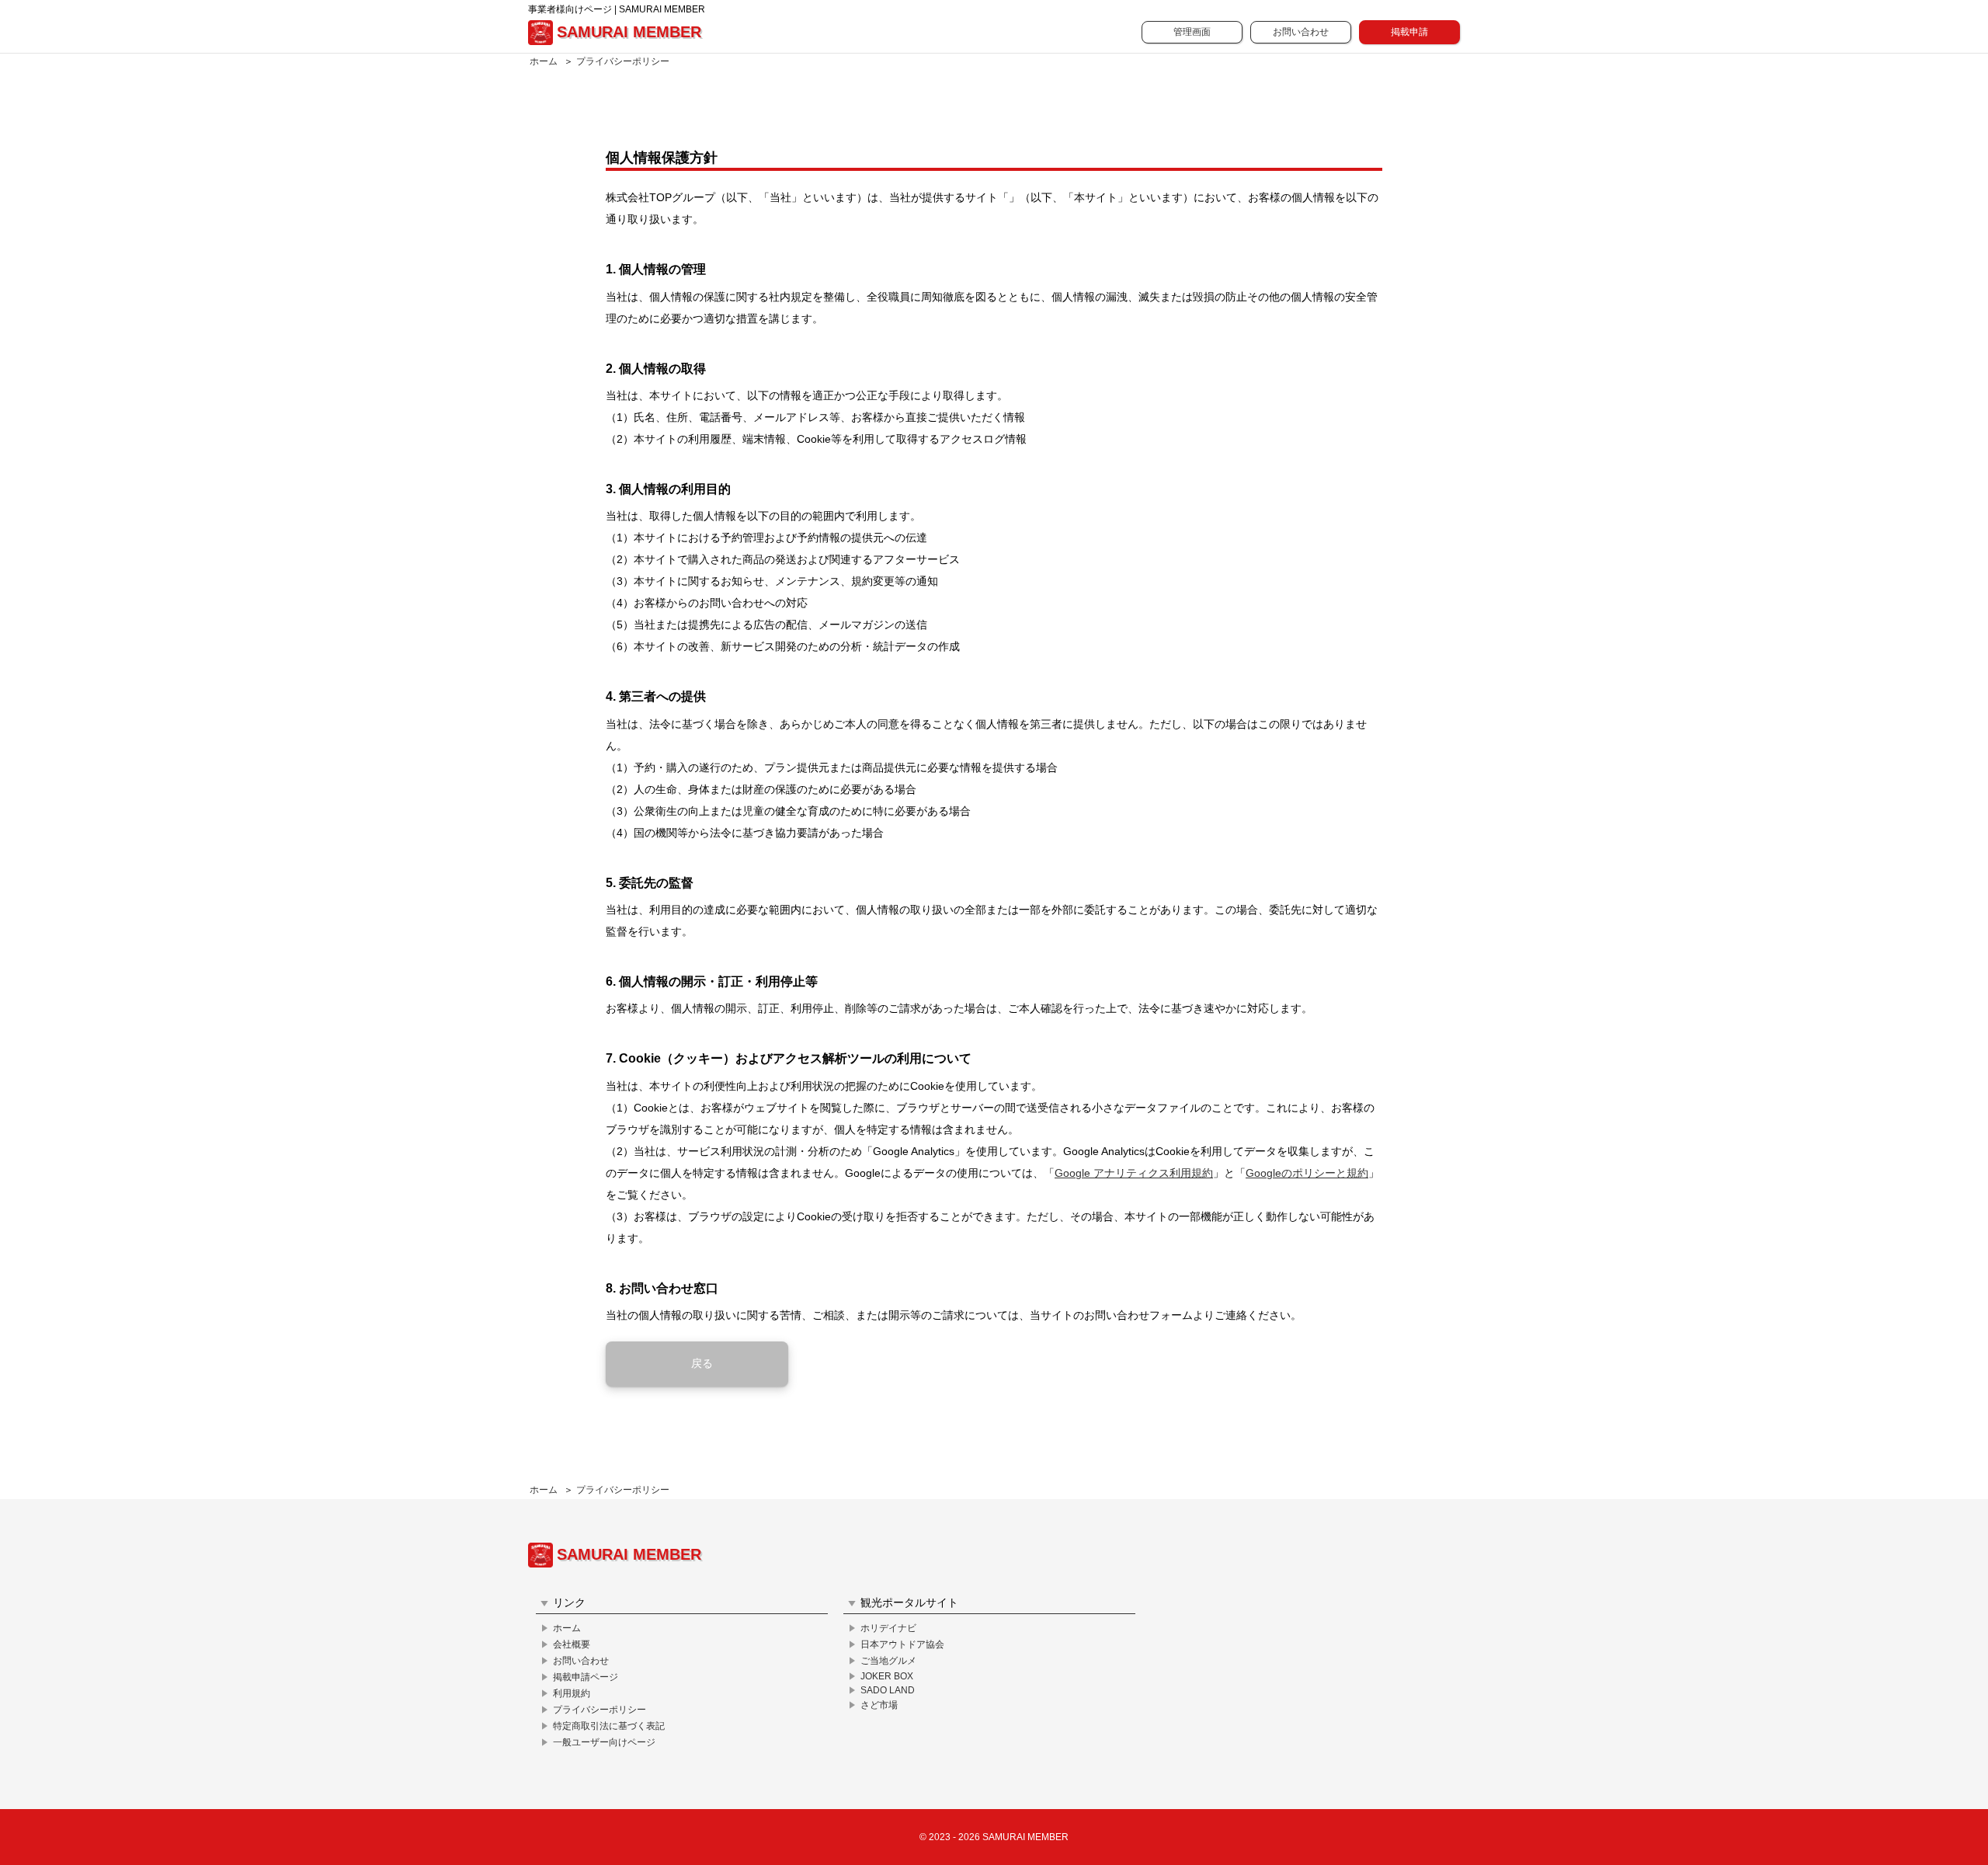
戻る (702, 1363)
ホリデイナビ (888, 1628)
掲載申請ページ (586, 1677)
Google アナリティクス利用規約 (1134, 1173)
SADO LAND (888, 1690)
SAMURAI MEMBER (629, 32)
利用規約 (572, 1693)
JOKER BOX (887, 1676)
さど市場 (879, 1705)
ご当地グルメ (888, 1661)
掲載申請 (1409, 32)
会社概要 (572, 1644)
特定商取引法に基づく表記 (609, 1726)
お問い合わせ (1301, 32)
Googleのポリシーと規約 (1307, 1173)
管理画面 (1192, 32)
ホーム (544, 61)
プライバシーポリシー (623, 61)
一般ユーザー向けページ (604, 1742)
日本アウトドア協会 (902, 1644)
